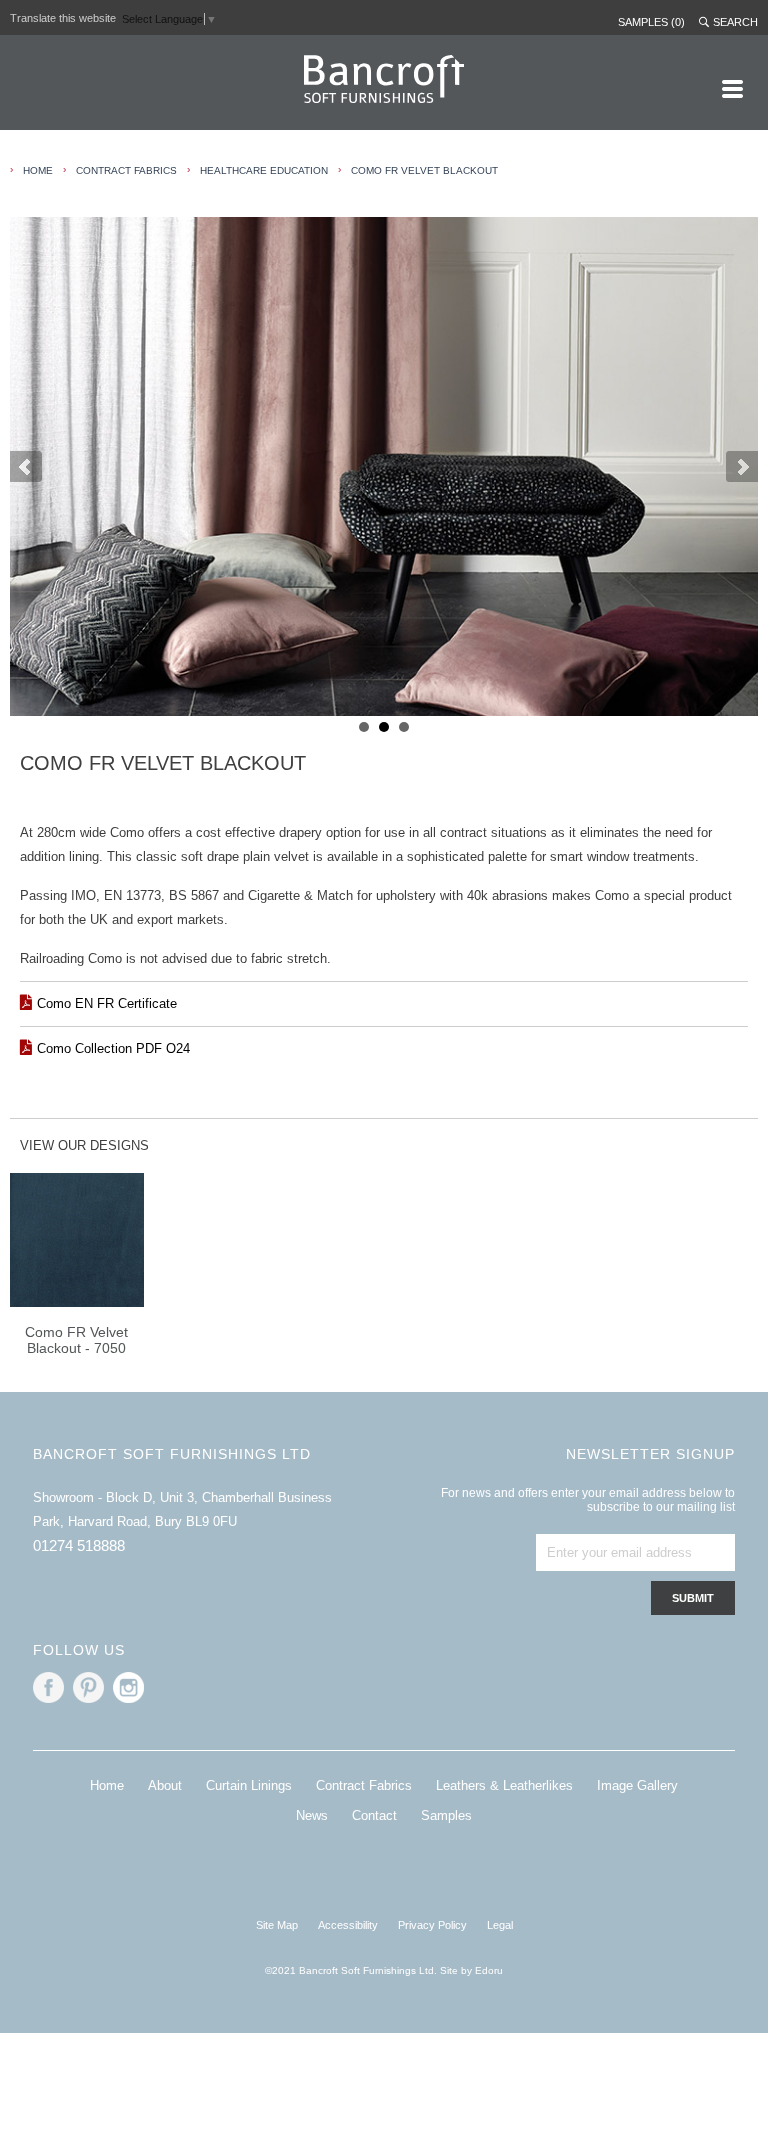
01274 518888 (79, 1545)
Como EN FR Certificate (107, 1003)
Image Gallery (637, 1785)
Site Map (277, 1925)
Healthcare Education (264, 170)
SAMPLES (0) (651, 22)
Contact (374, 1815)
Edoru (489, 1970)
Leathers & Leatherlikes (504, 1785)
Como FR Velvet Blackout (424, 170)
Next (742, 467)
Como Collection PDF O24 (113, 1048)
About (165, 1785)
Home (107, 1785)
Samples (446, 1815)
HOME (38, 170)
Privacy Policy (432, 1925)
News (312, 1815)
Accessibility (348, 1925)
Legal (500, 1925)
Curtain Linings (249, 1785)
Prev (26, 467)
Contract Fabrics (126, 170)
